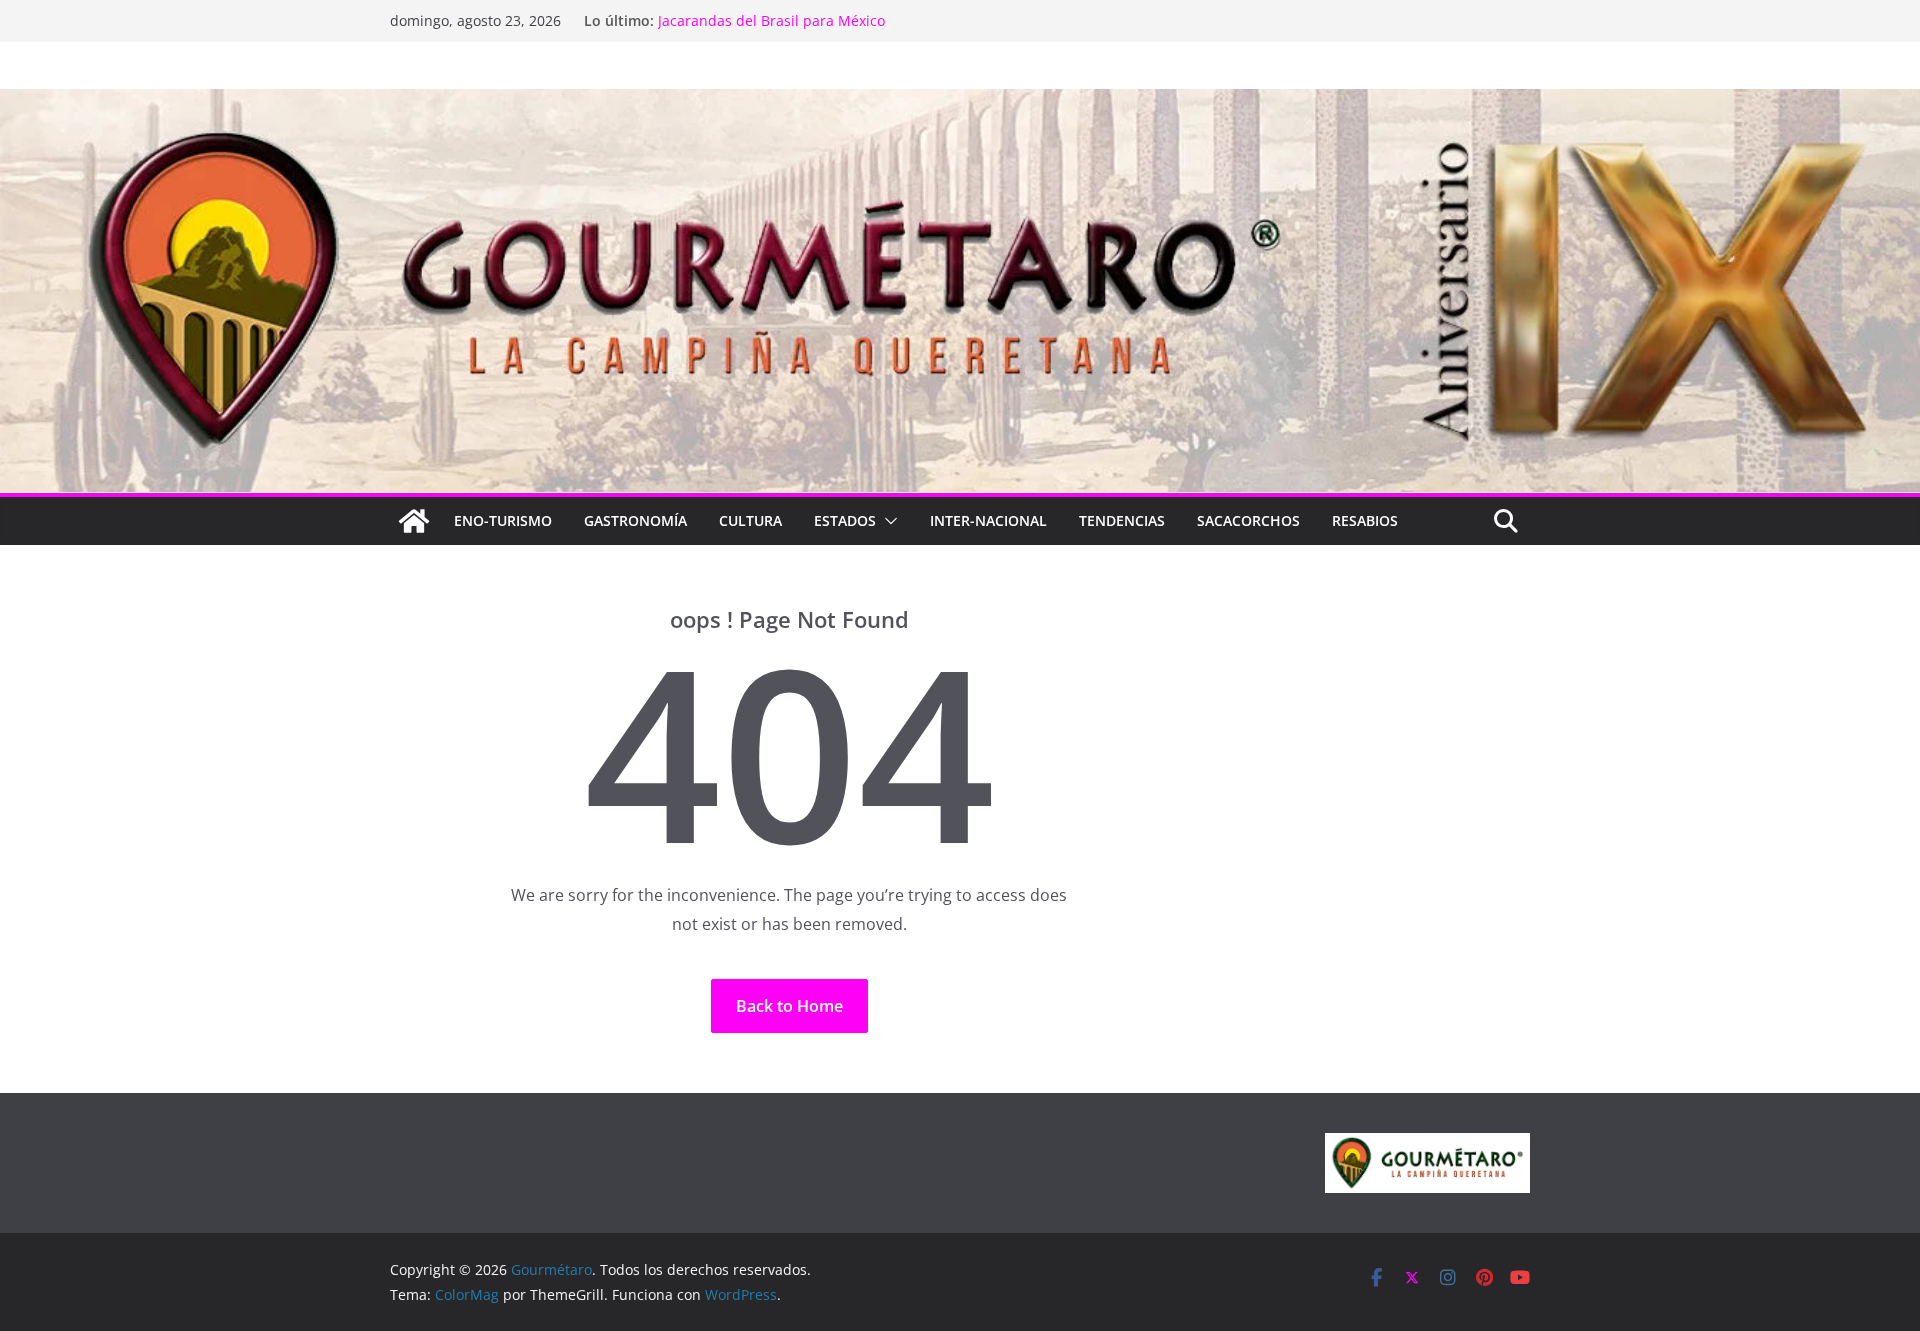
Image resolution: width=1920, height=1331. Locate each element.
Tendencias (1122, 520)
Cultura (750, 520)
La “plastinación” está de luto (755, 20)
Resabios (1365, 520)
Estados (845, 520)
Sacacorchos (1248, 520)
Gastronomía (635, 520)
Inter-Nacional (988, 520)
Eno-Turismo (503, 520)
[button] (887, 521)
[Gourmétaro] (414, 521)
